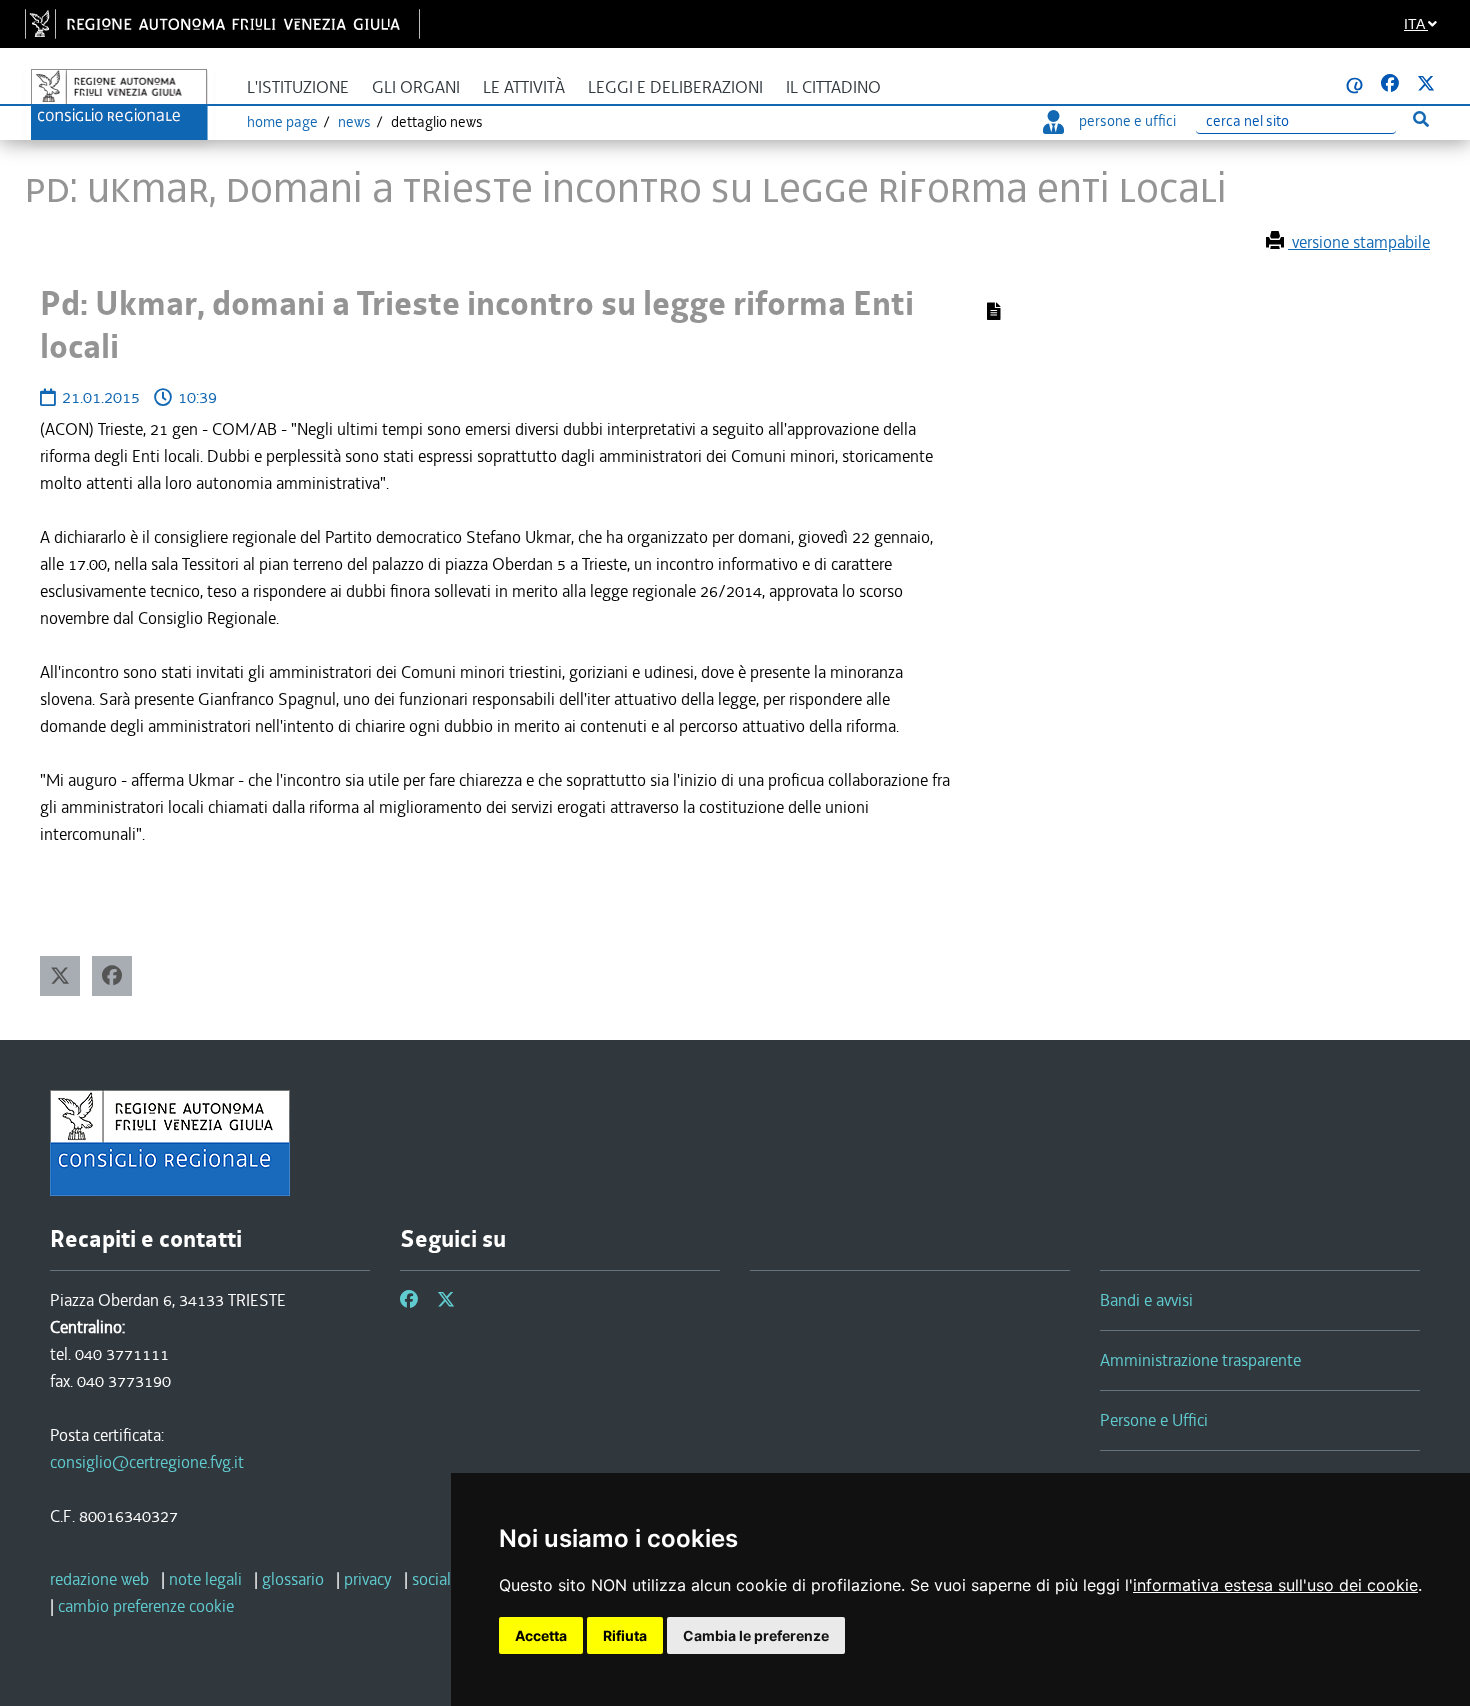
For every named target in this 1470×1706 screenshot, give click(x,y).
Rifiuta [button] (625, 1635)
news (354, 122)
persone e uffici (1127, 121)
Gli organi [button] (416, 87)
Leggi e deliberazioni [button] (675, 87)
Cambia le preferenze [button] (756, 1635)
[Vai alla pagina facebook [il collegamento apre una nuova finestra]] (1390, 84)
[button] (60, 976)
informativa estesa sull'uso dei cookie (1275, 1585)
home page (282, 122)
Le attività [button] (524, 87)
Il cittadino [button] (833, 87)
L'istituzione (298, 87)
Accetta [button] (541, 1635)
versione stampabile (1359, 242)
